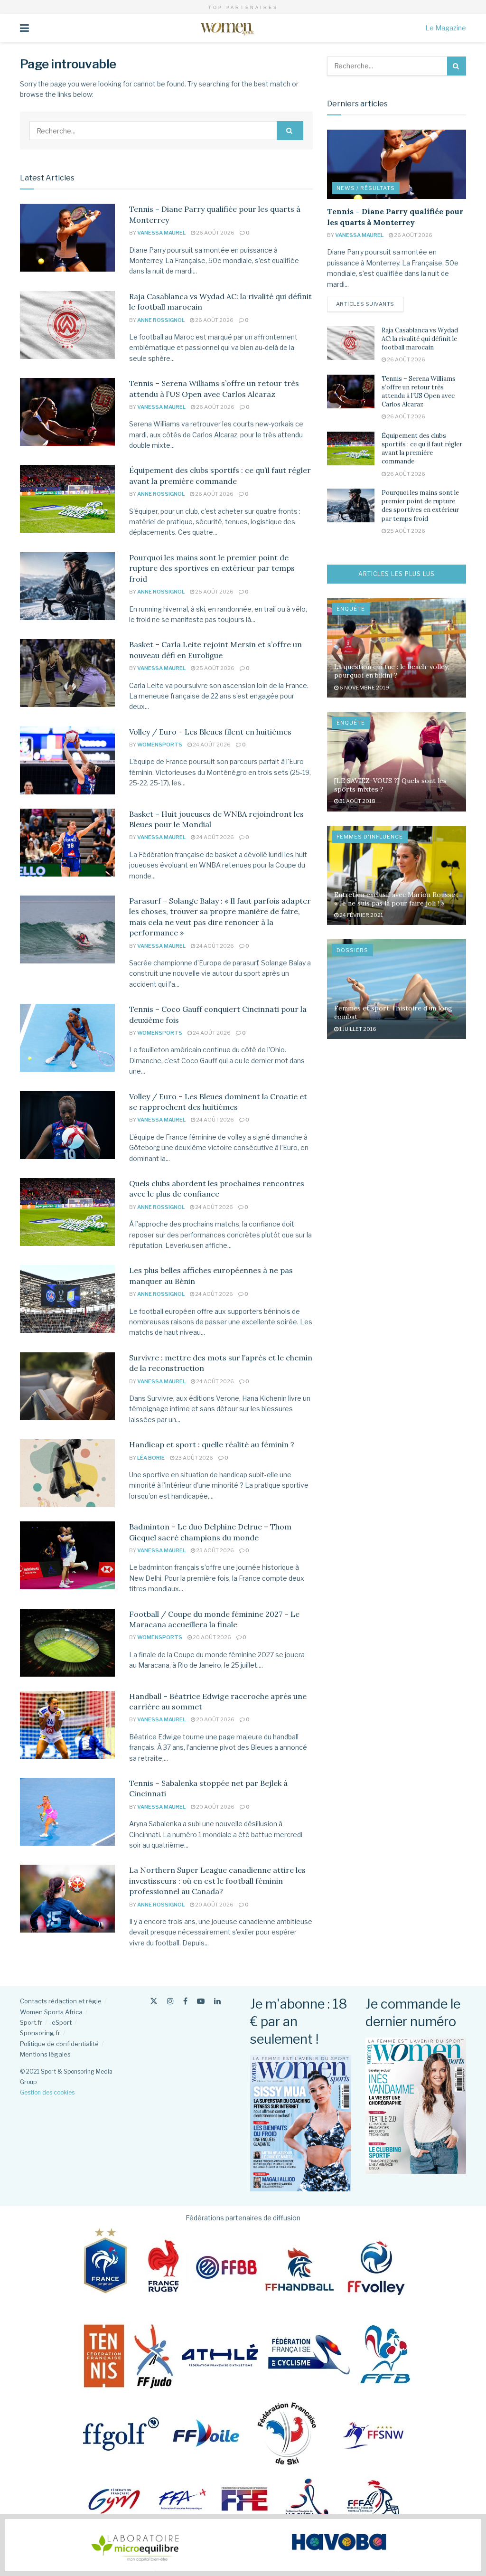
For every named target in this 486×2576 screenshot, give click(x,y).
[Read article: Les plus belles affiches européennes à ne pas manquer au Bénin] (67, 1299)
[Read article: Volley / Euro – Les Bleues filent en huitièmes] (67, 760)
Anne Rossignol (161, 320)
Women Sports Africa (51, 2012)
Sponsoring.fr (40, 2033)
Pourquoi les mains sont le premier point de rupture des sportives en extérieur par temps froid (212, 568)
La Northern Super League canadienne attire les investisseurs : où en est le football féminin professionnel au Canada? (217, 1881)
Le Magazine (446, 28)
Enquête (351, 609)
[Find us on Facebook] (185, 2001)
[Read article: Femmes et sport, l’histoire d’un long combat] (397, 989)
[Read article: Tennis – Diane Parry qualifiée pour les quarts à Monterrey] (67, 238)
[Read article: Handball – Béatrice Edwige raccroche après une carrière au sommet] (67, 1725)
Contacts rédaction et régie (61, 2001)
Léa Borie (151, 1458)
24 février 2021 (361, 915)
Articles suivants (370, 304)
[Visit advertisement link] (243, 2545)
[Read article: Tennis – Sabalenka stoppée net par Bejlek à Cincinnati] (67, 1812)
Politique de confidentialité (59, 2044)
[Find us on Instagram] (170, 2001)
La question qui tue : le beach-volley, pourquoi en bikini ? (392, 671)
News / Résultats (366, 188)
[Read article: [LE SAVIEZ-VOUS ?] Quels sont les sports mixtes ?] (397, 762)
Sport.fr (31, 2022)
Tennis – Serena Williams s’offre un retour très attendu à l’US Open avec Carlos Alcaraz (419, 392)
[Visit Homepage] (227, 28)
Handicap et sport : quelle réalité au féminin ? (212, 1444)
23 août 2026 (194, 1458)
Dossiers (352, 950)
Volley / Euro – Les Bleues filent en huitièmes (210, 732)
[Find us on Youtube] (201, 2001)
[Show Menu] (24, 28)
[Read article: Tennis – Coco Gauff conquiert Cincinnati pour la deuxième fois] (67, 1038)
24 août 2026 (211, 745)
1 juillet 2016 (357, 1029)
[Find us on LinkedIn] (217, 2001)
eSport (62, 2022)
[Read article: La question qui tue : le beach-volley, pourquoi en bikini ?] (397, 648)
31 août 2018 (357, 801)
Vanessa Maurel (161, 233)
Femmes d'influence (370, 837)
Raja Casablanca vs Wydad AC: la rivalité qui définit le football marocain (420, 339)
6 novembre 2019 (364, 688)
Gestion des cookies (47, 2092)
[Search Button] (290, 131)
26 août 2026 (215, 233)
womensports (160, 745)
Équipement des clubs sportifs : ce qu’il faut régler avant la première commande (422, 449)
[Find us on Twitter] (154, 2001)
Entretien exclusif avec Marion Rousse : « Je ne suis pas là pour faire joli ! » (396, 899)
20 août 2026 (211, 1637)
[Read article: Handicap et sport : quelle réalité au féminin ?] (67, 1473)
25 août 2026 (214, 592)
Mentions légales (45, 2054)
